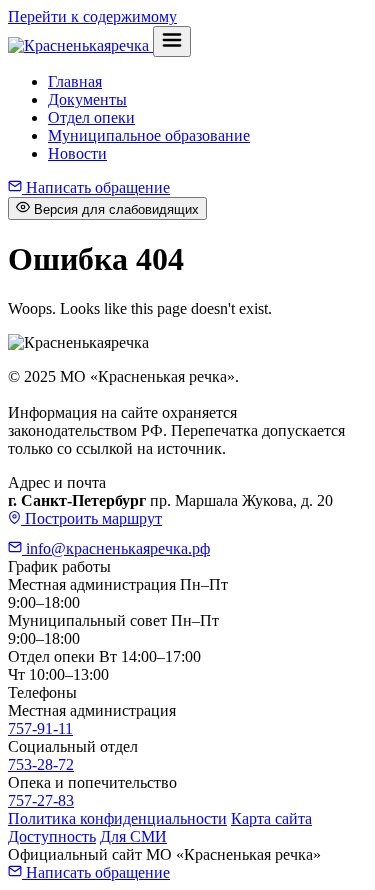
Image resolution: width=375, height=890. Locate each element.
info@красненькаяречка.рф (116, 548)
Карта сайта (271, 818)
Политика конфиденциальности (117, 818)
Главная (75, 81)
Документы (87, 99)
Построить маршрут (91, 518)
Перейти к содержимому (92, 16)
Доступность (52, 836)
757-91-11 (40, 728)
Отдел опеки (91, 117)
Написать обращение (96, 187)
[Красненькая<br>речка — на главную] (80, 45)
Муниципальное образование (149, 135)
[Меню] (172, 41)
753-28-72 (41, 764)
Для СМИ (133, 836)
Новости (77, 153)
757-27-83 (41, 800)
